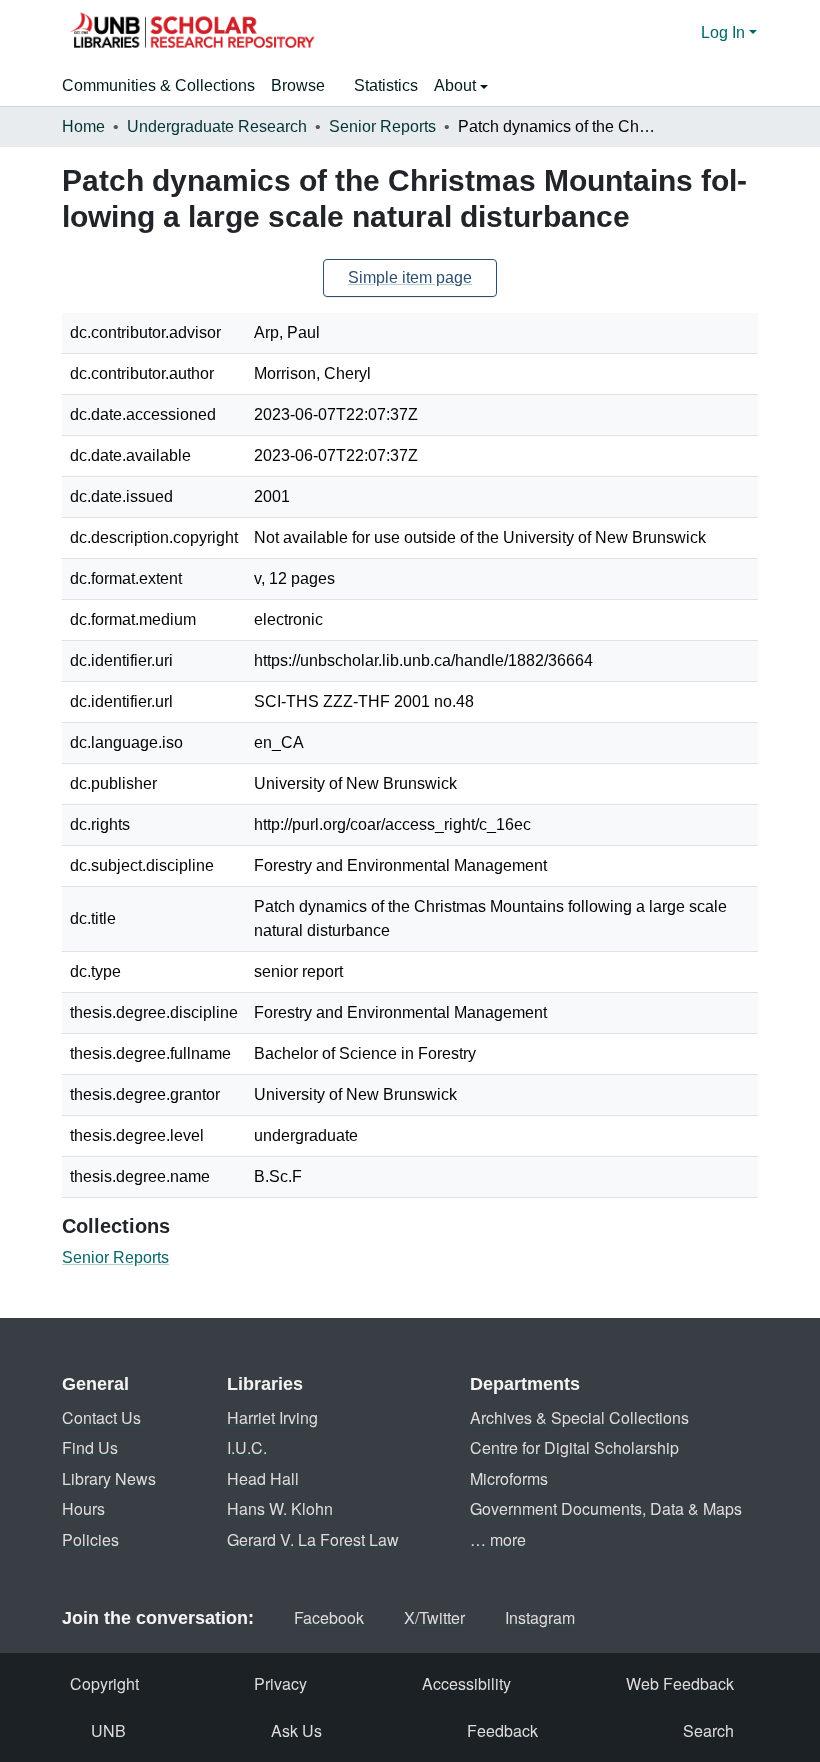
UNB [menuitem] (108, 1730)
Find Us (90, 1447)
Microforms (509, 1478)
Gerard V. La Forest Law (313, 1539)
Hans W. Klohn (280, 1508)
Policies (90, 1539)
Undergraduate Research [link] (217, 126)
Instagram (540, 1617)
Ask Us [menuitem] (296, 1730)
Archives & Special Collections (579, 1417)
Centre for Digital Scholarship (574, 1447)
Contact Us (101, 1417)
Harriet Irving (272, 1417)
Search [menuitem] (708, 1730)
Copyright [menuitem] (104, 1683)
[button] (192, 33)
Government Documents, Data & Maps (606, 1508)
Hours (83, 1508)
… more (498, 1539)
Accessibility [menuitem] (466, 1683)
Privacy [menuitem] (280, 1683)
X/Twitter (434, 1617)
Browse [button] (298, 85)
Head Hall (263, 1478)
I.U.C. (247, 1447)
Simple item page (410, 277)
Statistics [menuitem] (386, 85)
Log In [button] (725, 32)
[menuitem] (304, 86)
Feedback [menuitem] (502, 1730)
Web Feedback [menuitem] (680, 1683)
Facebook (329, 1617)
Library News (109, 1478)
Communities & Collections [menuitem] (158, 85)
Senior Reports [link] (382, 126)
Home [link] (83, 126)
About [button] (457, 85)
